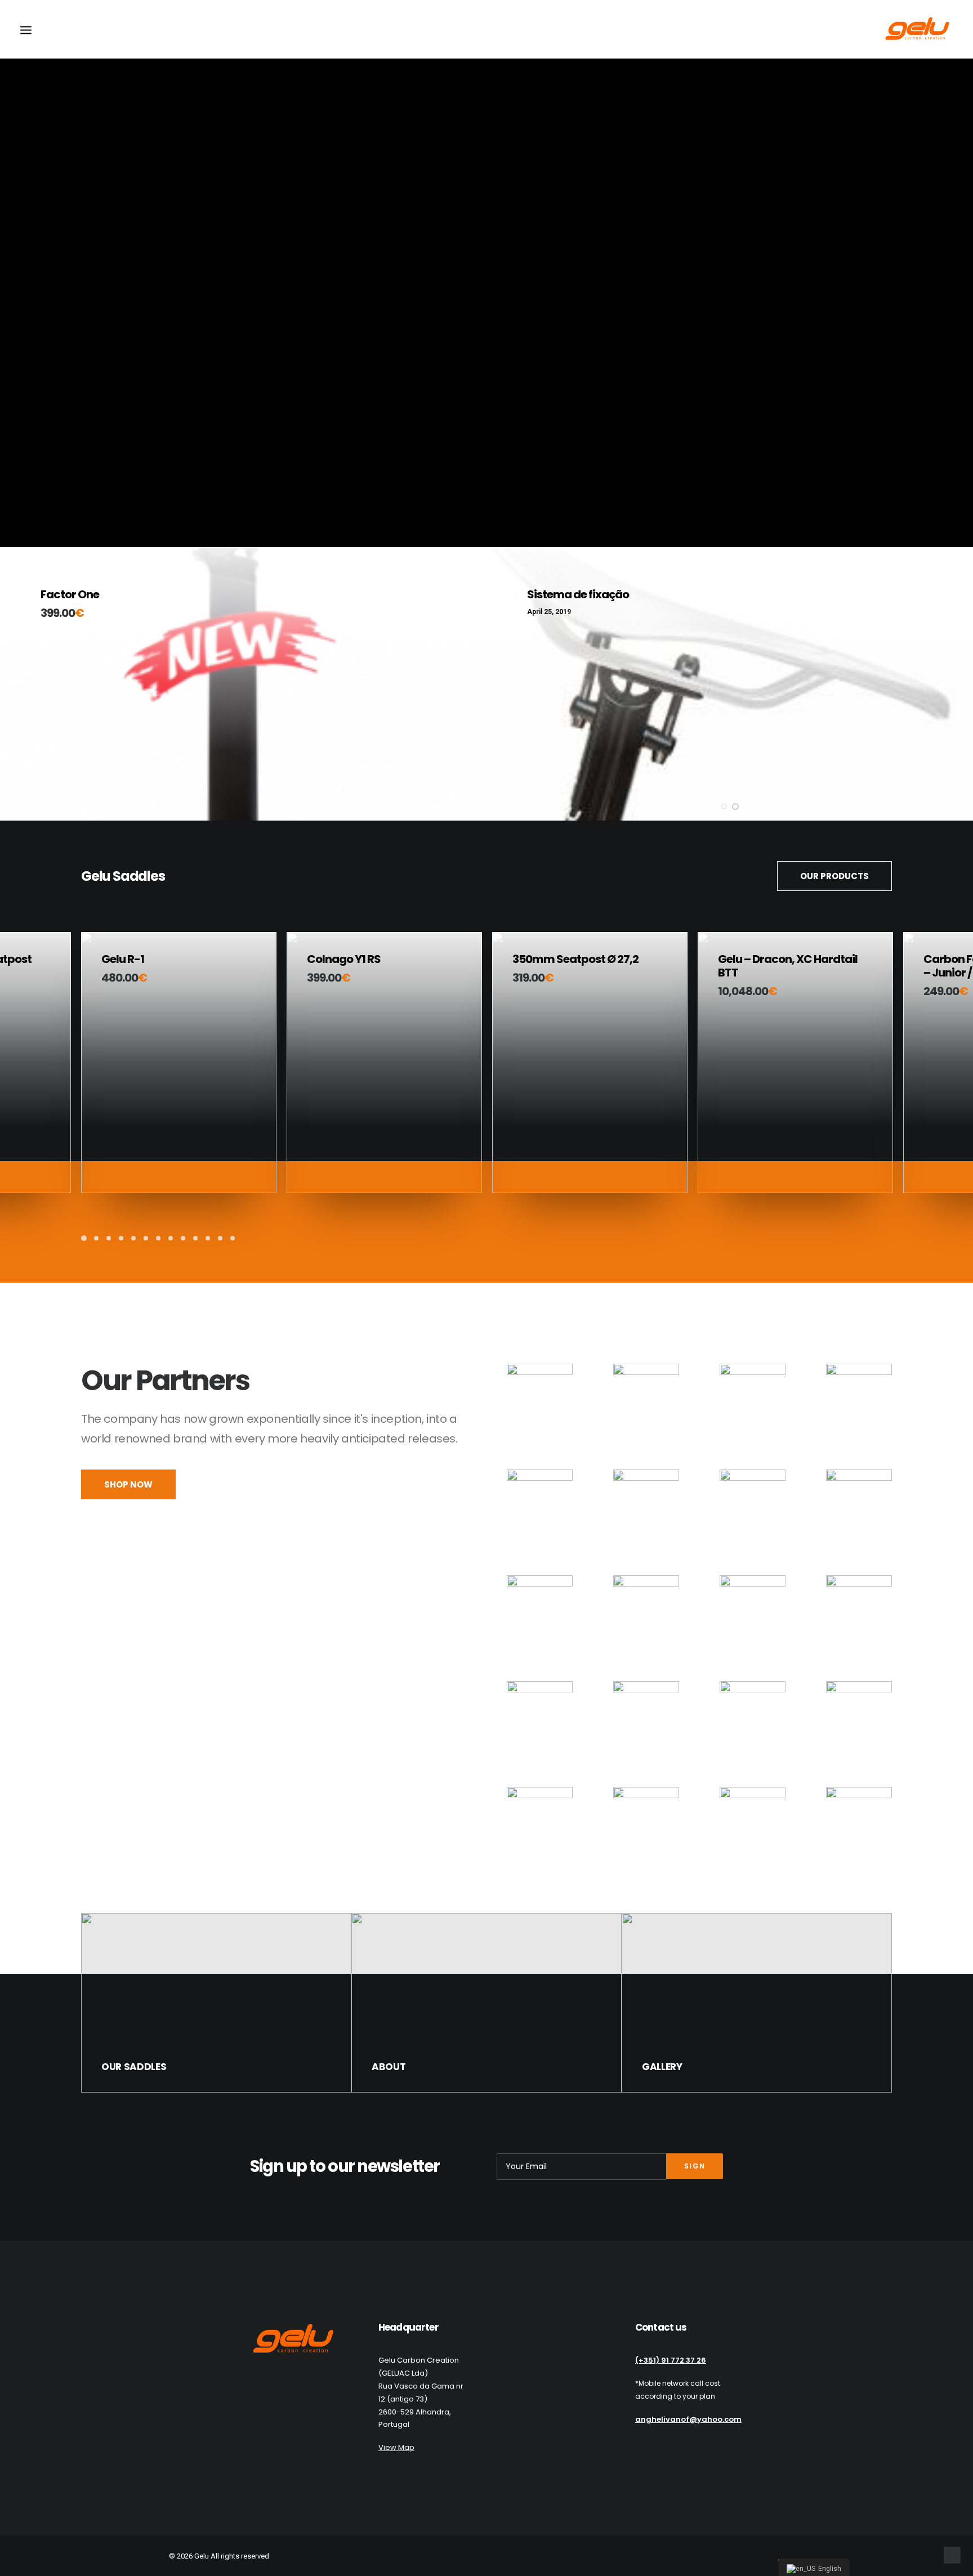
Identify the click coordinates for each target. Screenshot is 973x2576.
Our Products (834, 876)
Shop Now (128, 1484)
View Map (396, 2447)
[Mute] (950, 539)
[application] (486, 274)
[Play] (7, 539)
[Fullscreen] (965, 539)
